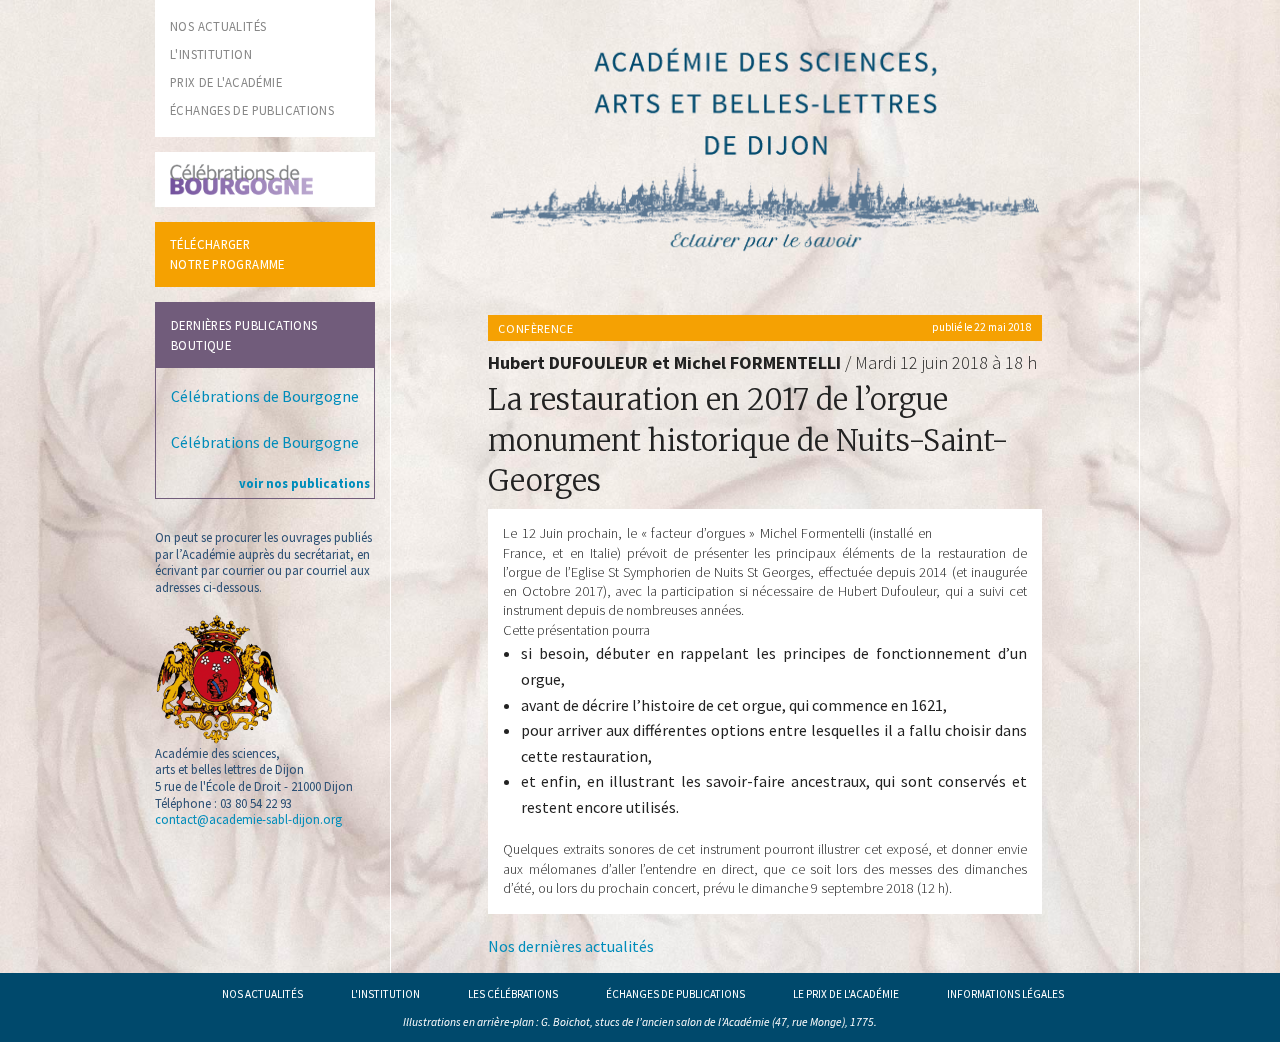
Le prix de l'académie (846, 994)
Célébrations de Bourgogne (265, 396)
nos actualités (218, 26)
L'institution (385, 994)
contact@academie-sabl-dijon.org (248, 819)
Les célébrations (513, 994)
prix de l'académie (226, 82)
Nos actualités (262, 994)
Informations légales (1005, 994)
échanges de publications (252, 110)
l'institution (211, 54)
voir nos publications (304, 483)
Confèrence (535, 328)
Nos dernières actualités (571, 946)
